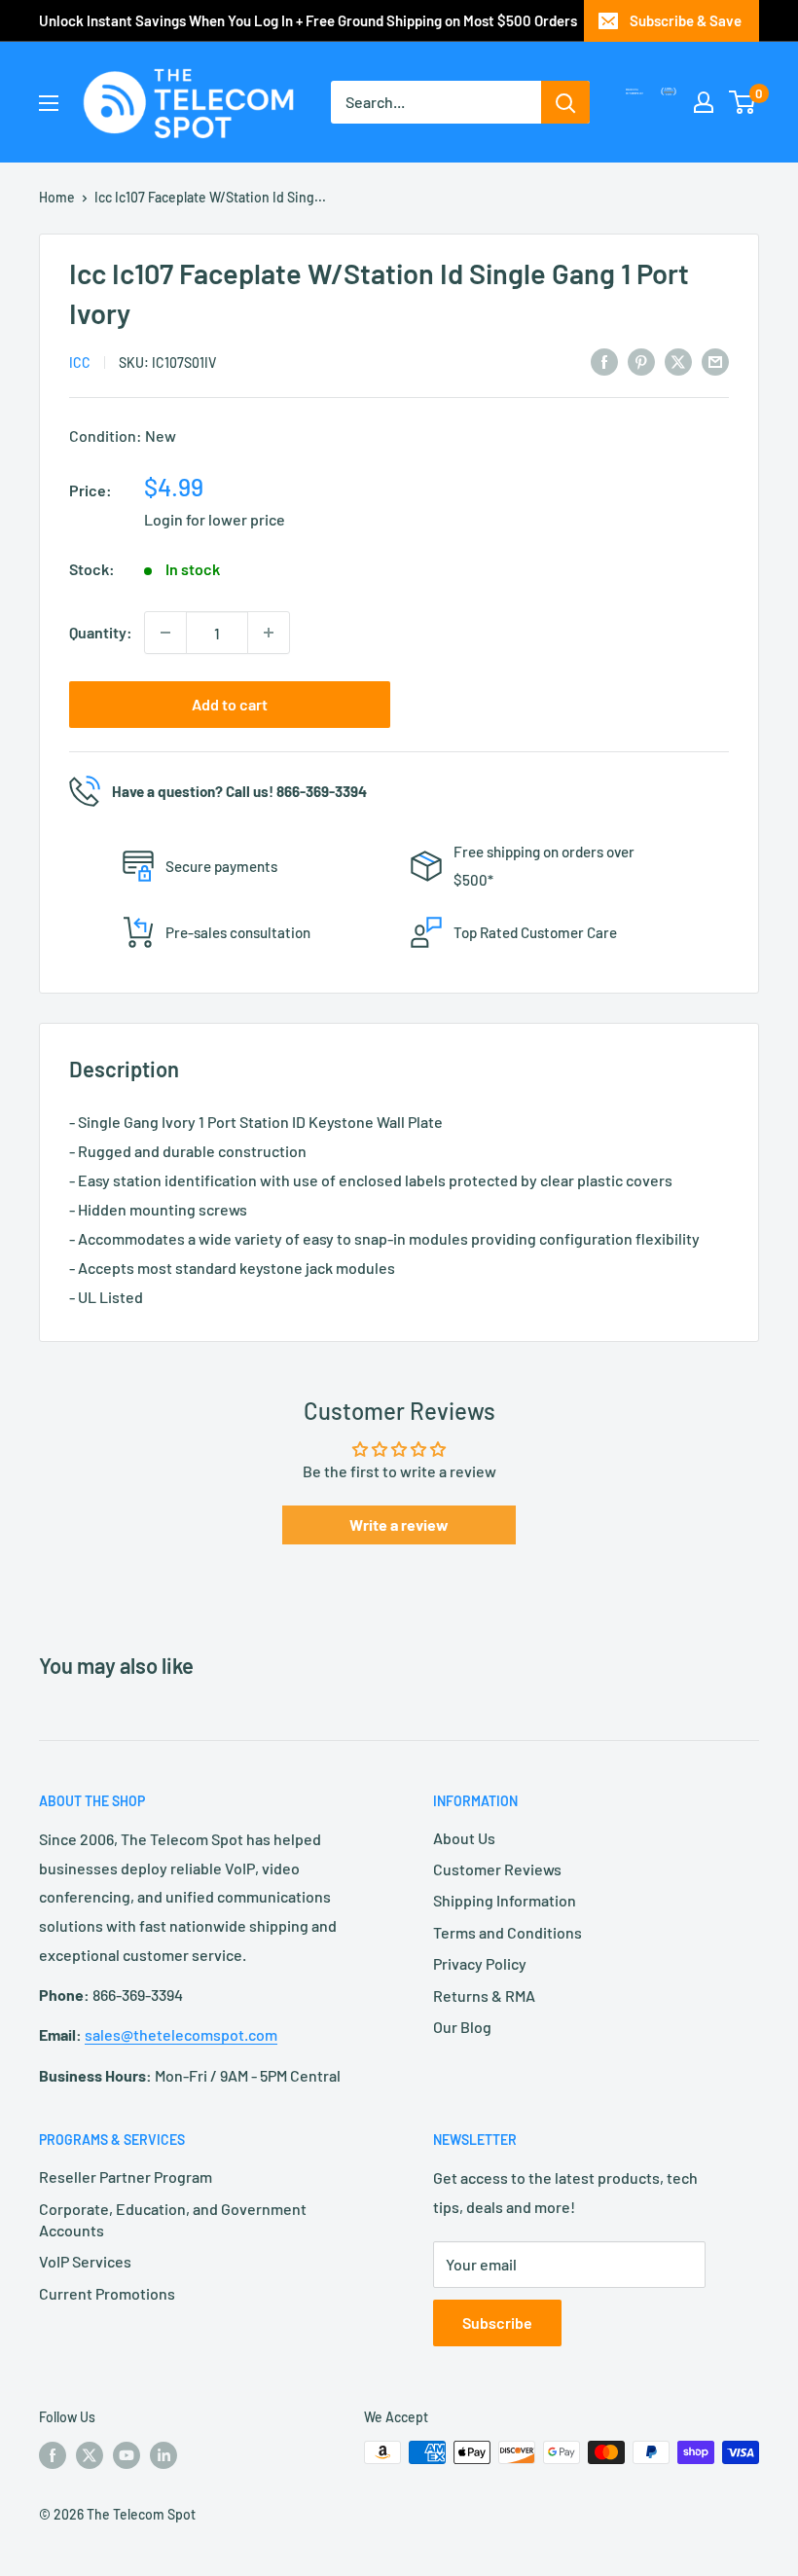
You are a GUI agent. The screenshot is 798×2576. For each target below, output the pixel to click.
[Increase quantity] (269, 633)
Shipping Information (505, 1900)
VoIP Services (85, 2261)
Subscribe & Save (686, 20)
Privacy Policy (480, 1963)
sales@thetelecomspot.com (181, 2034)
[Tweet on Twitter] (678, 361)
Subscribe (497, 2322)
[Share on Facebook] (604, 361)
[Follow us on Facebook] (53, 2454)
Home (57, 197)
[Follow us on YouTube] (127, 2454)
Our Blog (462, 2027)
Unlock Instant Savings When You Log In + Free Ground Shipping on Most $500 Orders (308, 20)
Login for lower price (215, 519)
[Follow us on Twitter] (90, 2454)
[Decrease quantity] (165, 633)
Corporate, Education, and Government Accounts (173, 2219)
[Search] (565, 102)
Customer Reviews (497, 1869)
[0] (743, 102)
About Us (464, 1838)
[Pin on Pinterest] (641, 361)
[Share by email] (715, 361)
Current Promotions (107, 2293)
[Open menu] (49, 103)
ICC (80, 363)
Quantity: (101, 632)
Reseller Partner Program (126, 2177)
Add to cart (230, 704)
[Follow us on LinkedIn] (163, 2454)
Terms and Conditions (508, 1932)
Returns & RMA (484, 1995)
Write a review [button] (399, 1524)
